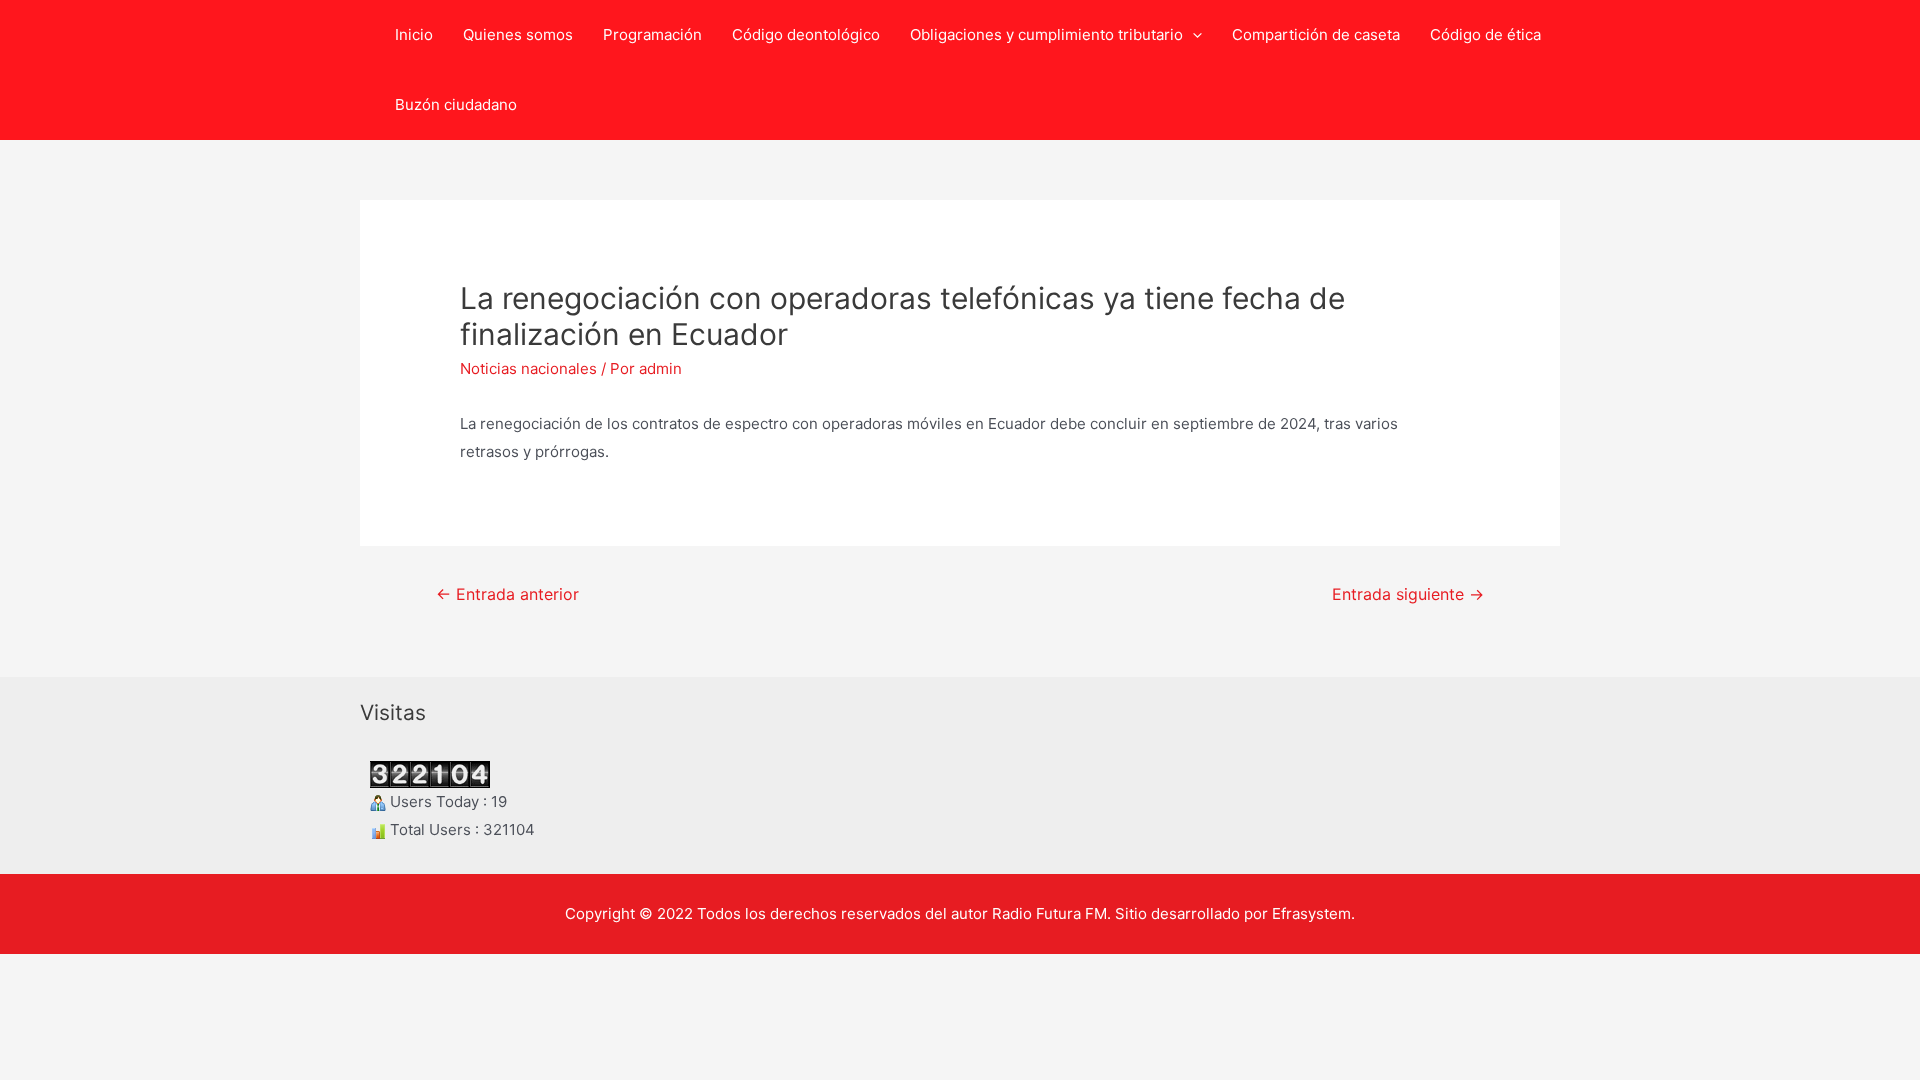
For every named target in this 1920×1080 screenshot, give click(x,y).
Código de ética (1485, 34)
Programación (652, 34)
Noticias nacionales (528, 368)
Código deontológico (806, 34)
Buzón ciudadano (456, 104)
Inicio (414, 34)
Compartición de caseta (1316, 34)
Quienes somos (518, 34)
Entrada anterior (507, 594)
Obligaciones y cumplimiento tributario (1046, 34)
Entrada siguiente (1408, 594)
